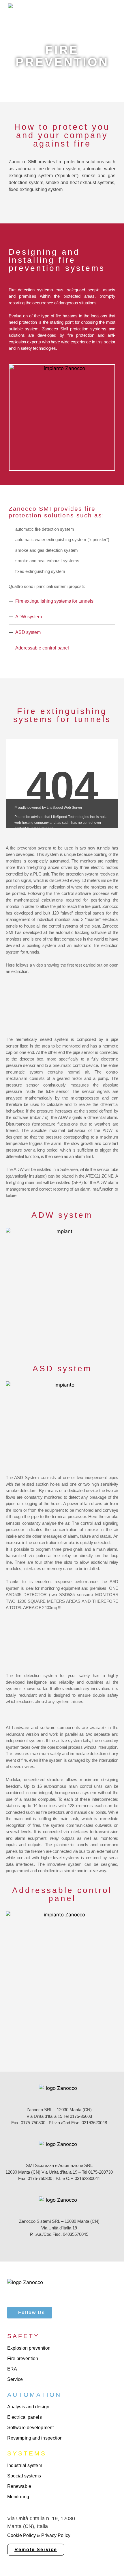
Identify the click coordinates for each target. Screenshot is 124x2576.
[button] (106, 11)
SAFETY (23, 2336)
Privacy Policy (56, 2535)
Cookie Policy (21, 2535)
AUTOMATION (34, 2395)
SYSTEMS (27, 2453)
